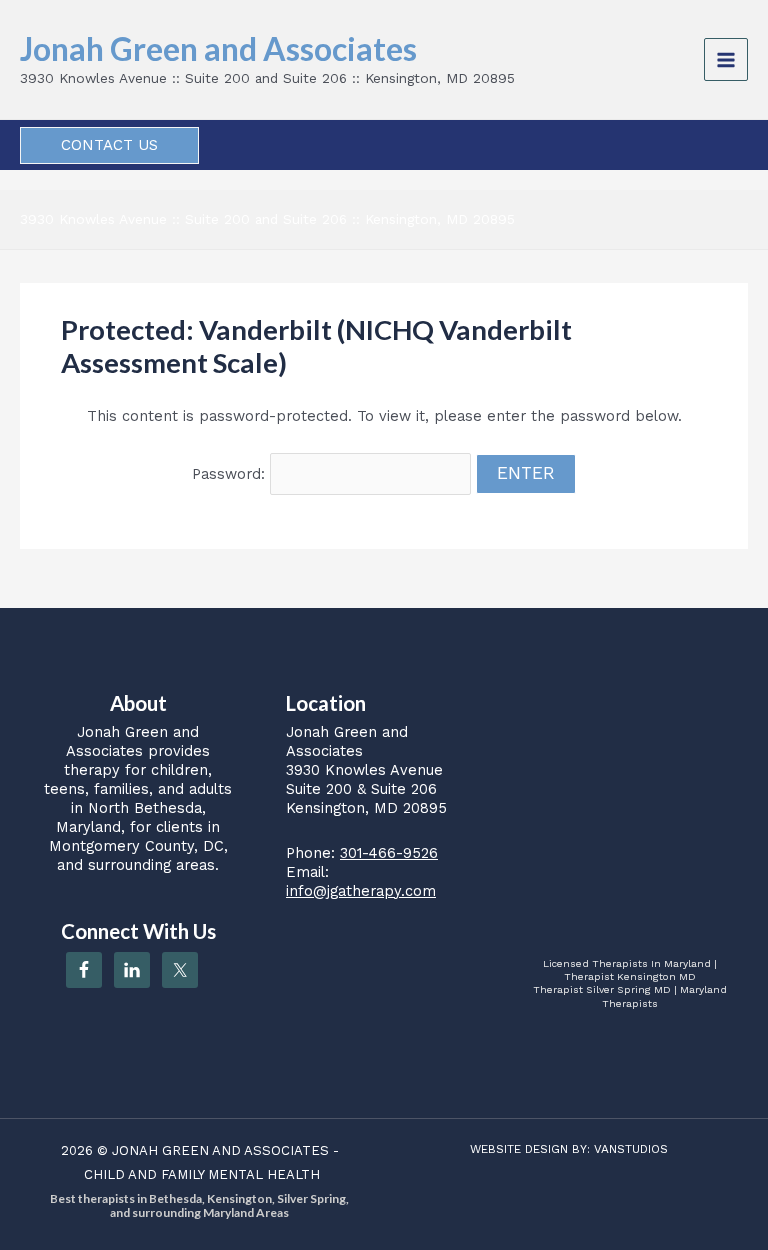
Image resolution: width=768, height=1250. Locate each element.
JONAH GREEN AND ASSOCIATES (220, 1150)
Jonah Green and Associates (218, 48)
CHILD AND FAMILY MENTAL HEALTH (202, 1174)
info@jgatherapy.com (361, 891)
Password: (231, 474)
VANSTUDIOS (631, 1149)
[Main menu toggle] (726, 60)
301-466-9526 (389, 853)
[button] (109, 145)
